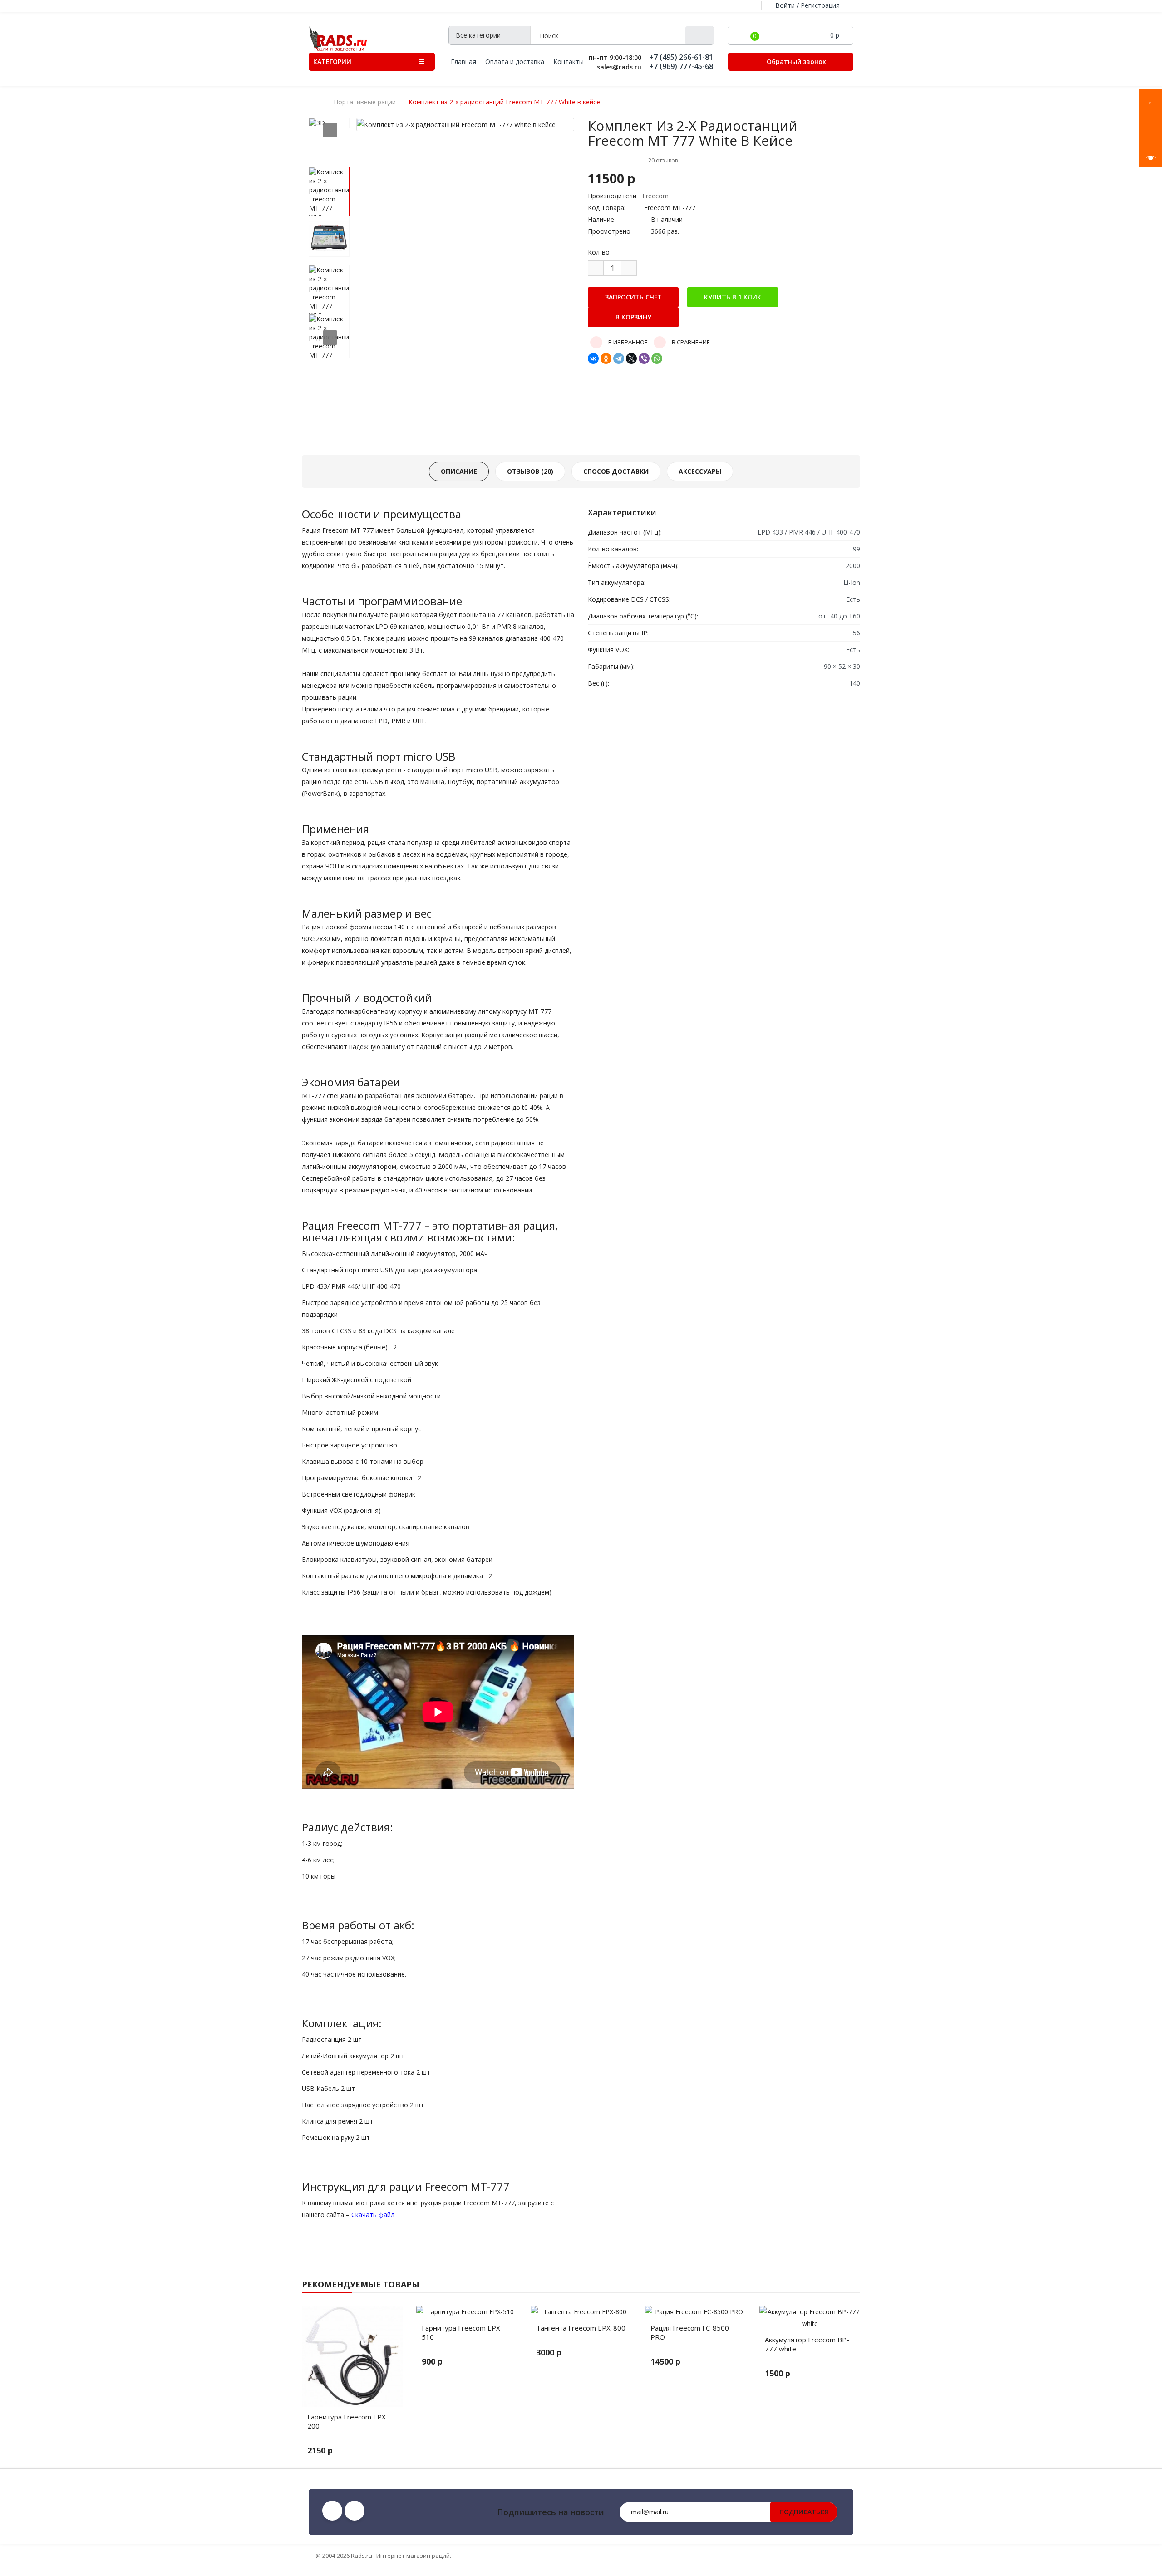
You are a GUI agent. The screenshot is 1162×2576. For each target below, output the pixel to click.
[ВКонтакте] (593, 358)
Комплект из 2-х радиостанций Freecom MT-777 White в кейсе (504, 102)
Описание (459, 471)
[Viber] (644, 358)
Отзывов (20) (530, 471)
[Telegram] (619, 358)
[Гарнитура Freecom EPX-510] (467, 2312)
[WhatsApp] (657, 358)
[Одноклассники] (606, 358)
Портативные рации (365, 102)
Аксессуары (700, 471)
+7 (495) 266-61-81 (681, 57)
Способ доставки (616, 471)
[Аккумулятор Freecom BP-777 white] (810, 2318)
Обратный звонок (795, 61)
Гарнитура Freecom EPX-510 (462, 2332)
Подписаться (804, 2512)
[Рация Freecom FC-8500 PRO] (695, 2312)
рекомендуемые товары (361, 2284)
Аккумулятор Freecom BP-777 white (807, 2344)
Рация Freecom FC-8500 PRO (690, 2332)
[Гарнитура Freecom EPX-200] (352, 2356)
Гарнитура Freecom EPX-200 (348, 2421)
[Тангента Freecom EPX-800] (581, 2312)
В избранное (627, 342)
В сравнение (690, 342)
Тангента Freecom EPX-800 (581, 2328)
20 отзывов (663, 160)
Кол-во (599, 252)
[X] (631, 358)
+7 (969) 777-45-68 (681, 66)
